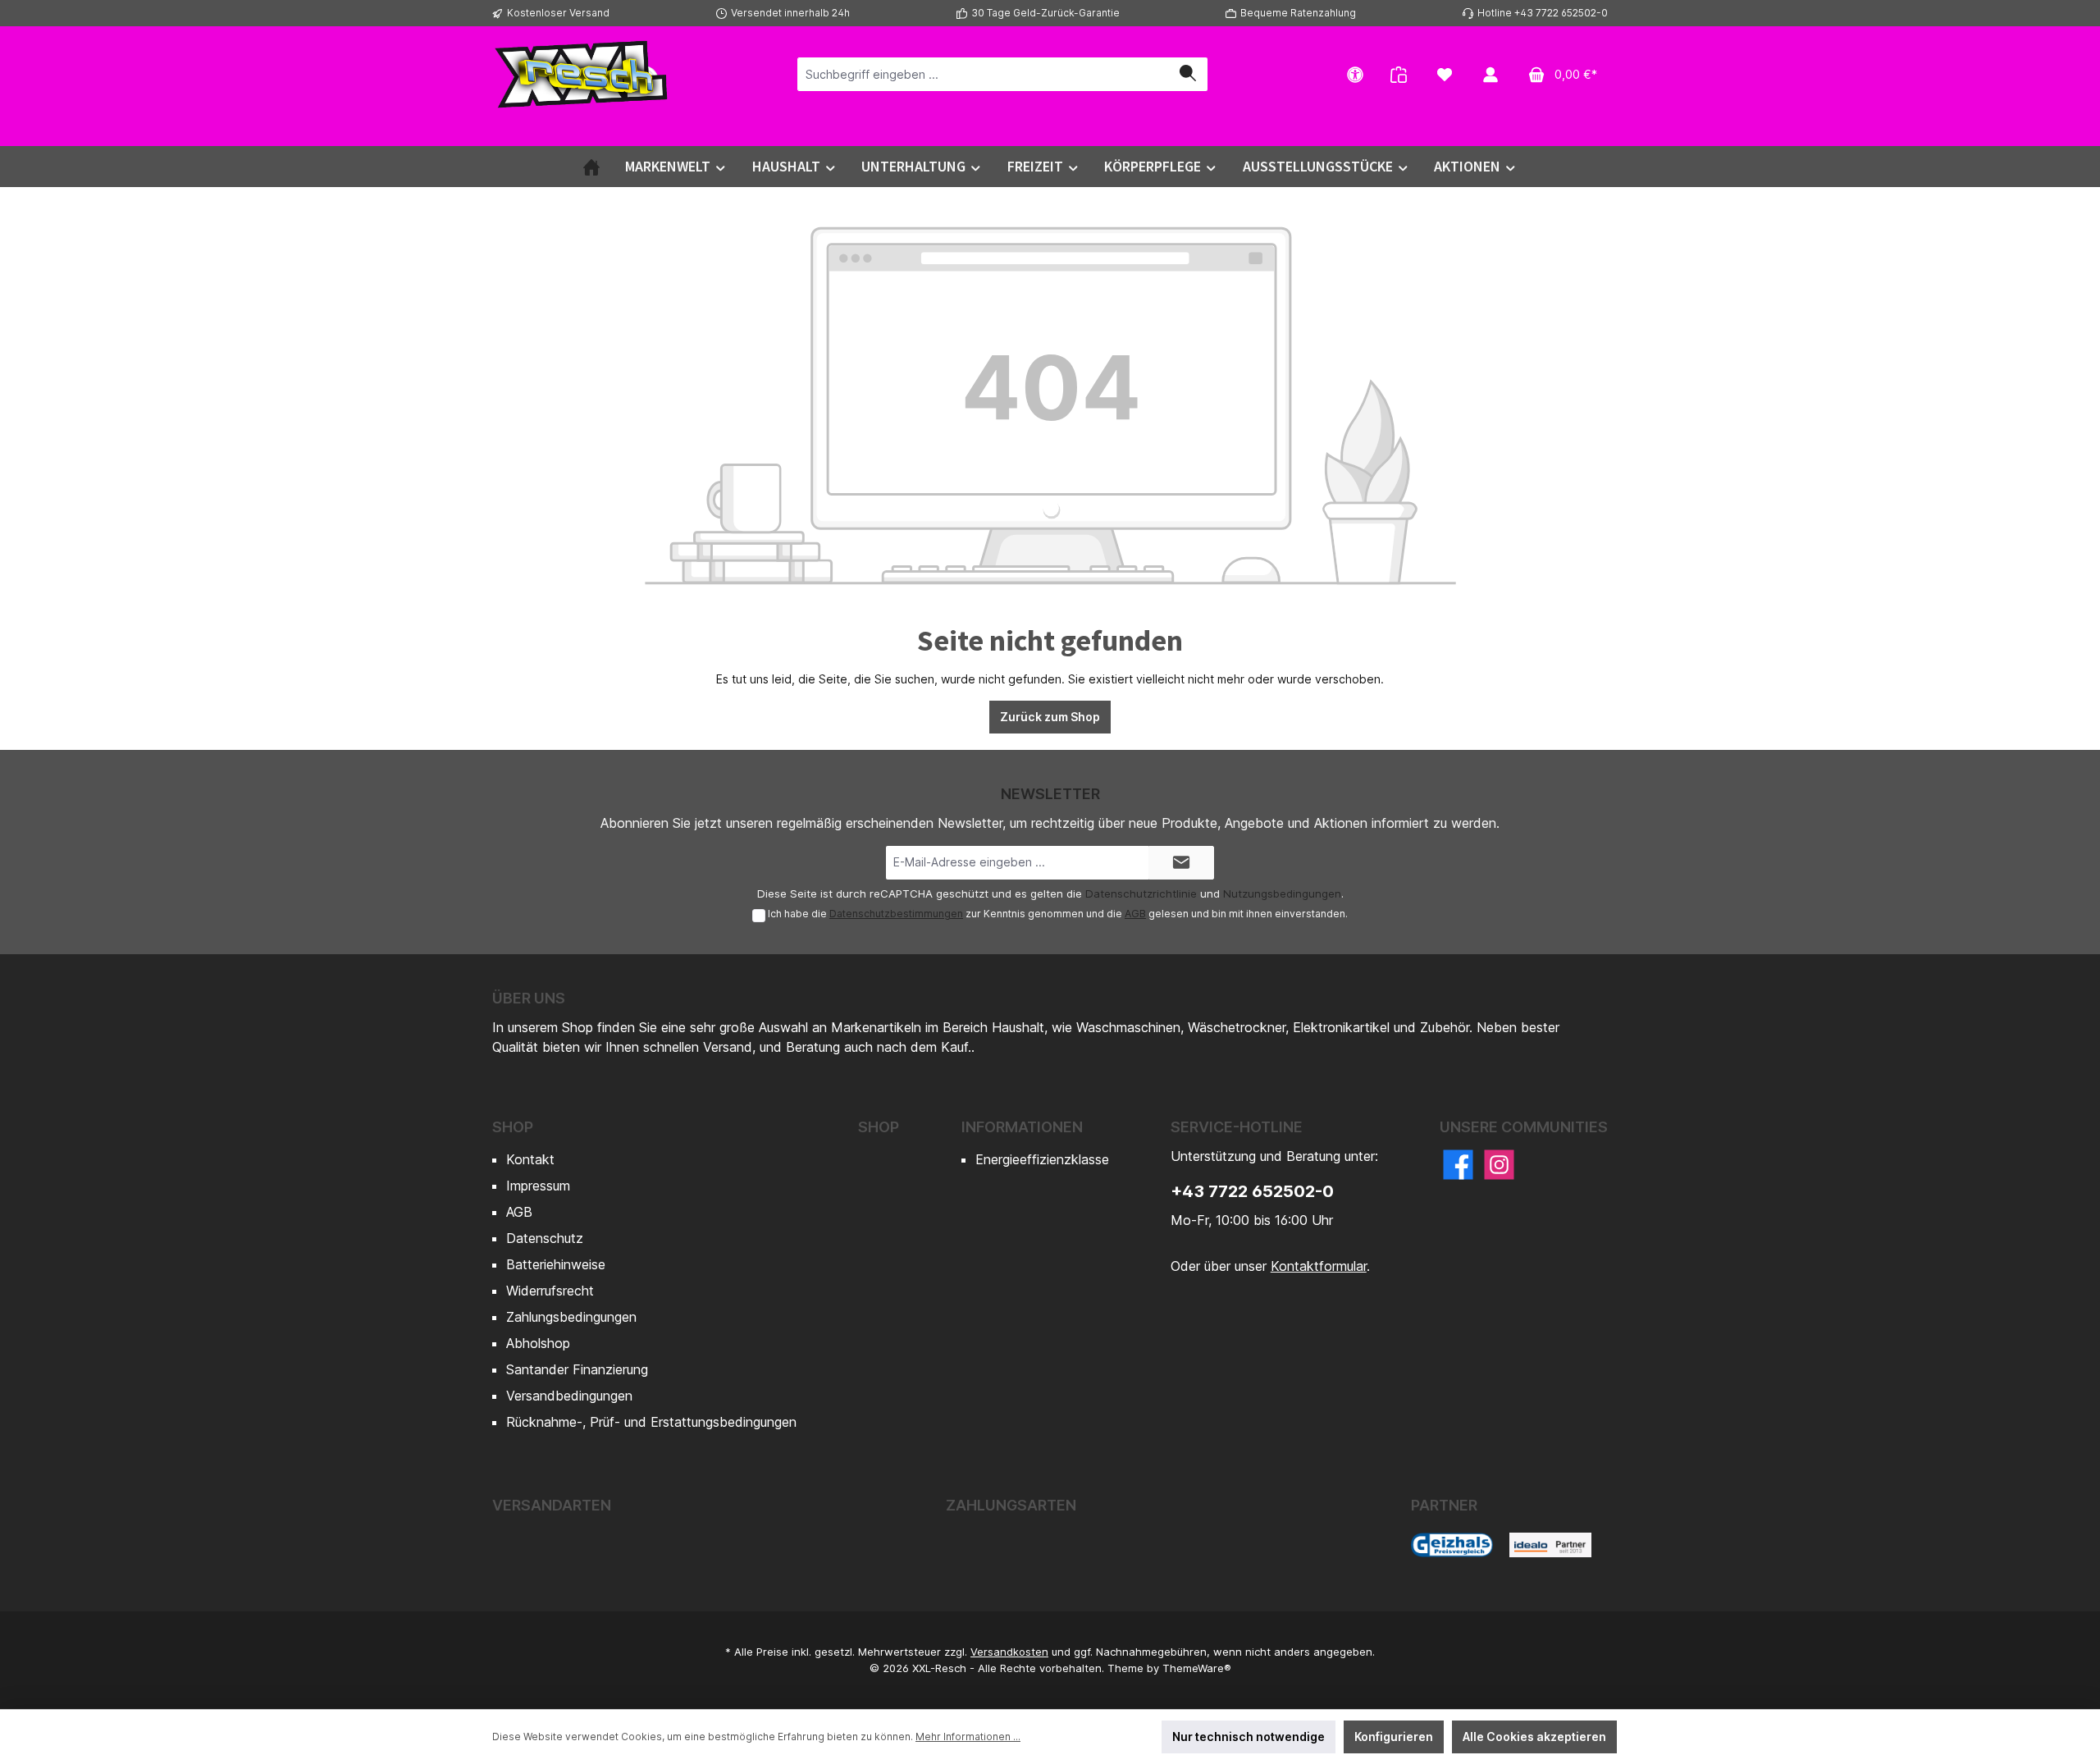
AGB (1135, 914)
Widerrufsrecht (550, 1291)
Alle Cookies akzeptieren (1534, 1737)
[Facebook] (1458, 1165)
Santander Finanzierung (577, 1369)
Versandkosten (1009, 1652)
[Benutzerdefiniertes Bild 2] (1550, 1545)
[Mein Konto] (1491, 74)
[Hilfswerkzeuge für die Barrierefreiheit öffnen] (1355, 74)
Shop (513, 1127)
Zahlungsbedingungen (571, 1317)
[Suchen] (1188, 74)
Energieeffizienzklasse (1042, 1159)
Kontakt (530, 1159)
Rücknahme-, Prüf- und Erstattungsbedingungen (651, 1422)
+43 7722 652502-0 (1252, 1191)
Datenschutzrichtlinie (1141, 893)
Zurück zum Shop (1050, 717)
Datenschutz (545, 1238)
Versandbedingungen (569, 1396)
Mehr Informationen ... (968, 1737)
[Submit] (1181, 863)
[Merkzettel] (1445, 74)
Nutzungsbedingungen (1282, 893)
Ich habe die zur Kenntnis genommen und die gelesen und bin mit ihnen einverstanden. (1058, 914)
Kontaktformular (1319, 1266)
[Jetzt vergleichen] (1399, 74)
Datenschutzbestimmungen (896, 914)
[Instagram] (1499, 1165)
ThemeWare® (1197, 1668)
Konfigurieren (1394, 1737)
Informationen (1022, 1127)
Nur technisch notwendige (1249, 1737)
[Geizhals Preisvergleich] (1452, 1545)
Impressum (538, 1186)
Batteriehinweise (556, 1264)
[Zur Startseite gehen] (582, 74)
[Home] (591, 167)
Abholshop (538, 1343)
